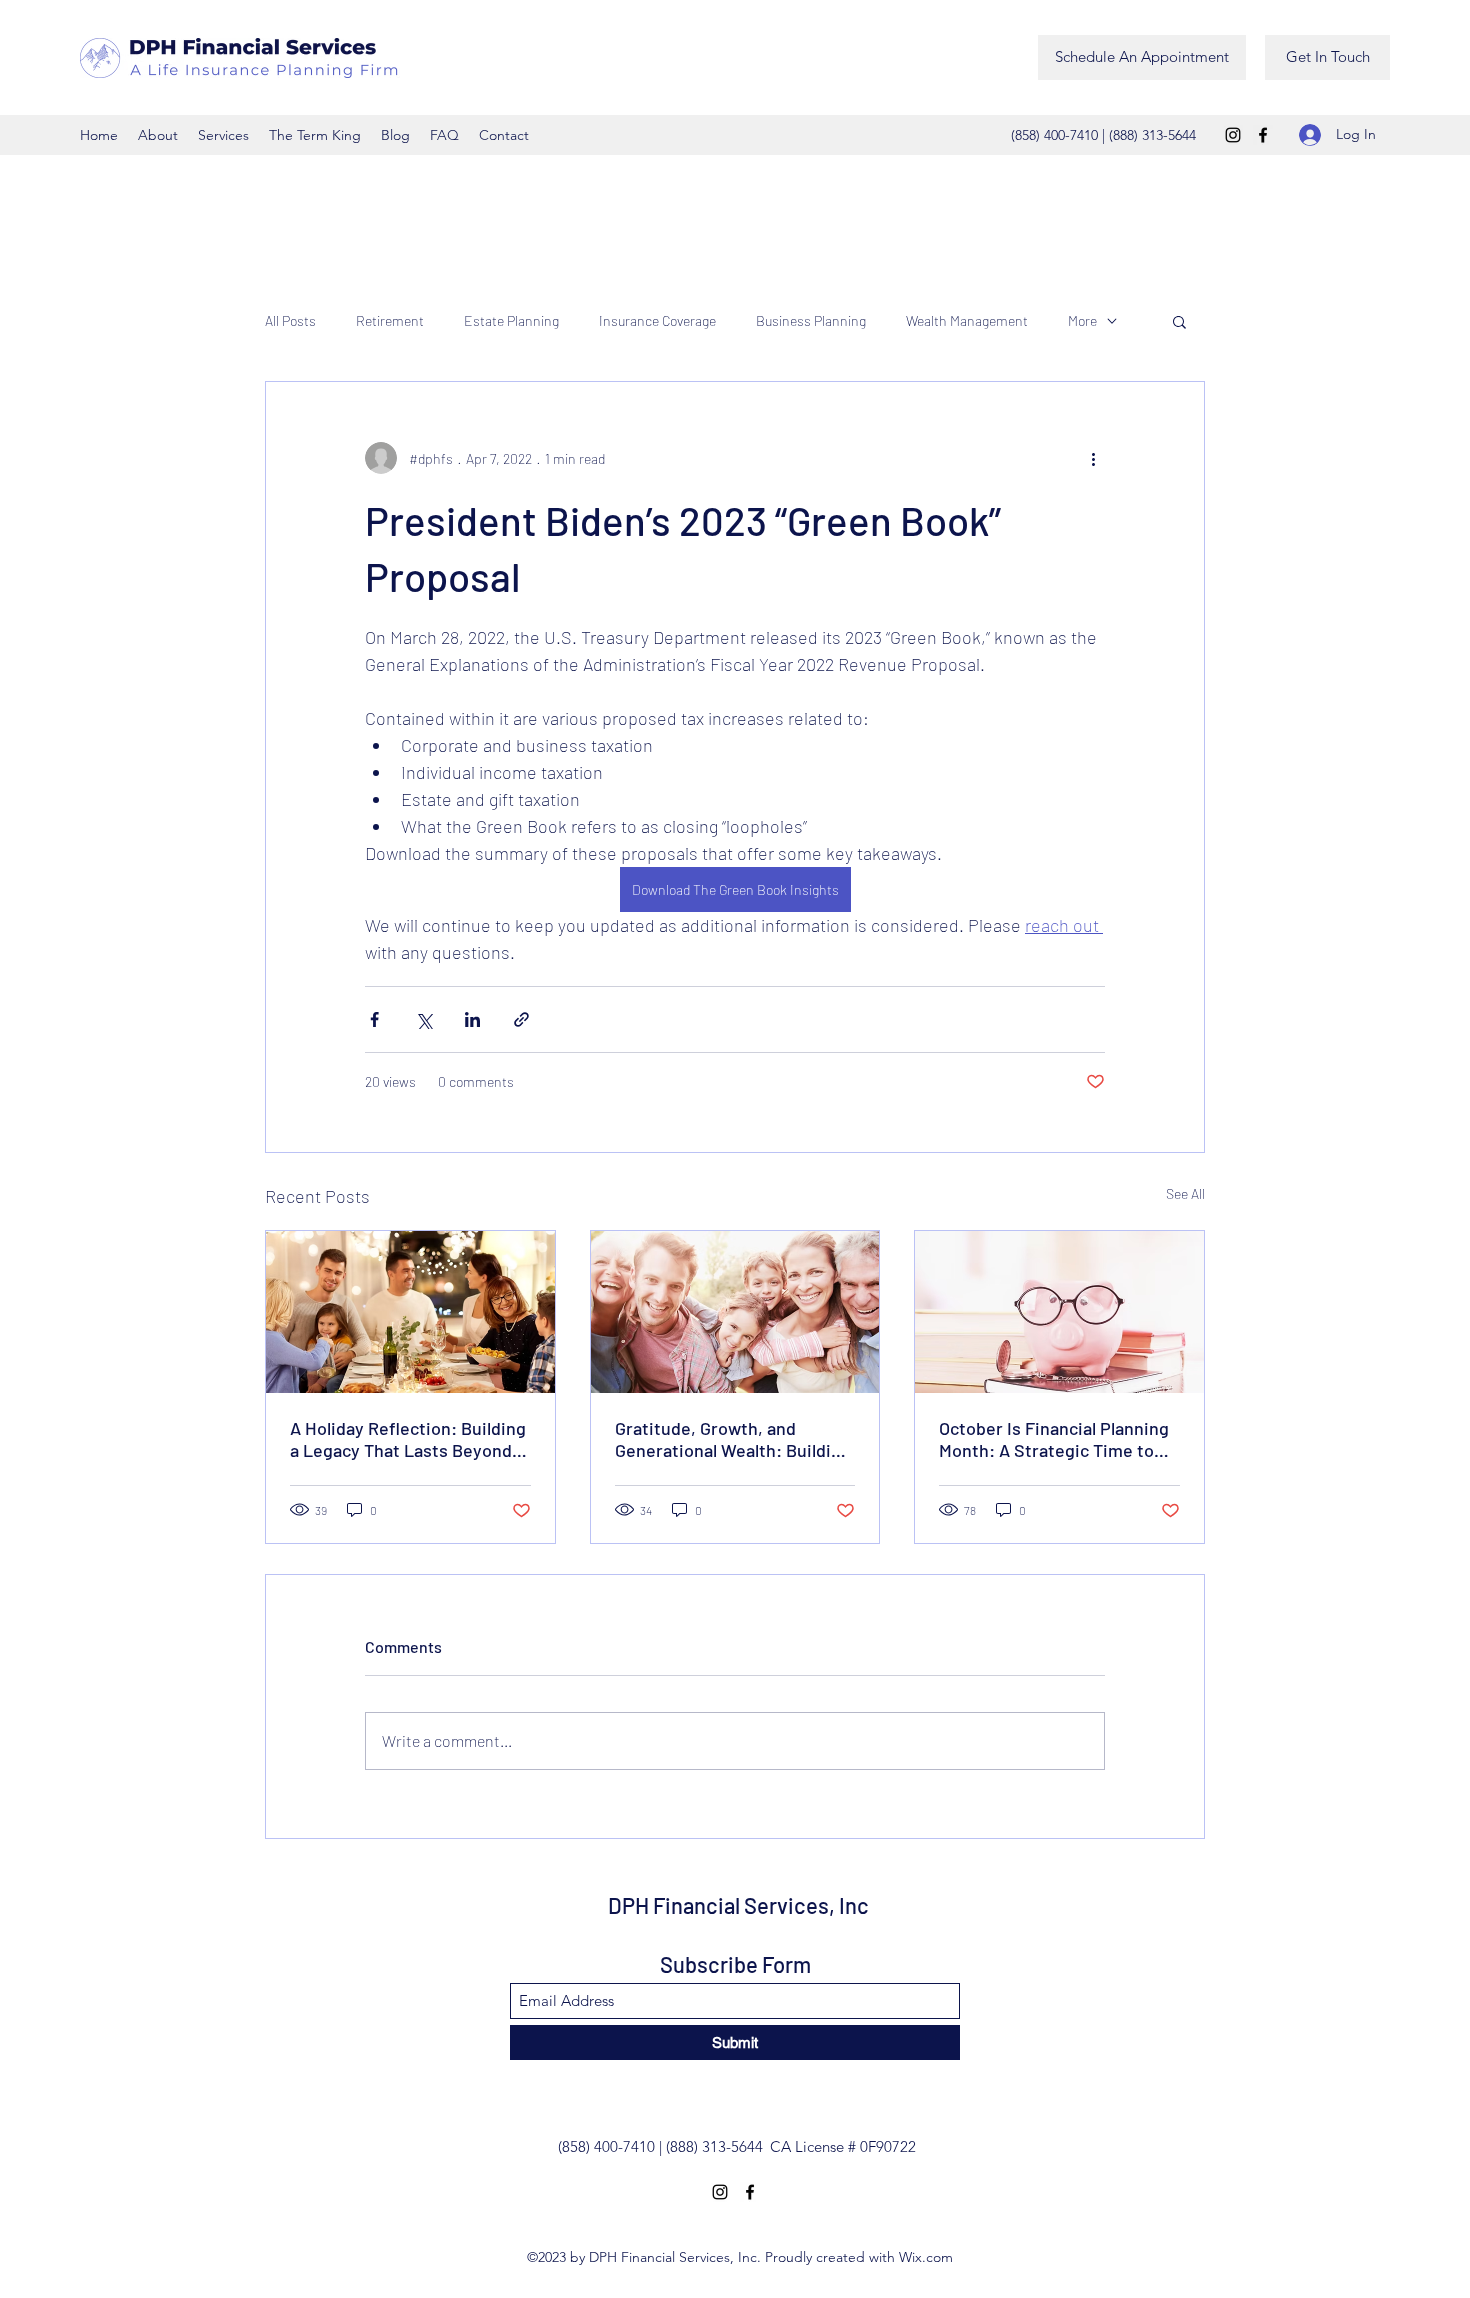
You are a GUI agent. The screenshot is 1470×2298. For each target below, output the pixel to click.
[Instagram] (1233, 135)
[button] (1179, 321)
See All (1185, 1193)
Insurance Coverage (657, 320)
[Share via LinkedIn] (472, 1019)
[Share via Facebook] (374, 1019)
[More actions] (1093, 458)
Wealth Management (967, 320)
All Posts (290, 320)
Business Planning (811, 320)
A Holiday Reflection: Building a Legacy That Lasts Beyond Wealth (408, 1439)
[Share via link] (521, 1019)
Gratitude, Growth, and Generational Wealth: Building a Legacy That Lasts (733, 1439)
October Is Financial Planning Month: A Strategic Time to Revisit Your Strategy (1054, 1439)
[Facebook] (1263, 135)
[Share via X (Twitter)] (423, 1019)
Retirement (390, 320)
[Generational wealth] (735, 1312)
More (1082, 320)
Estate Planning (511, 320)
